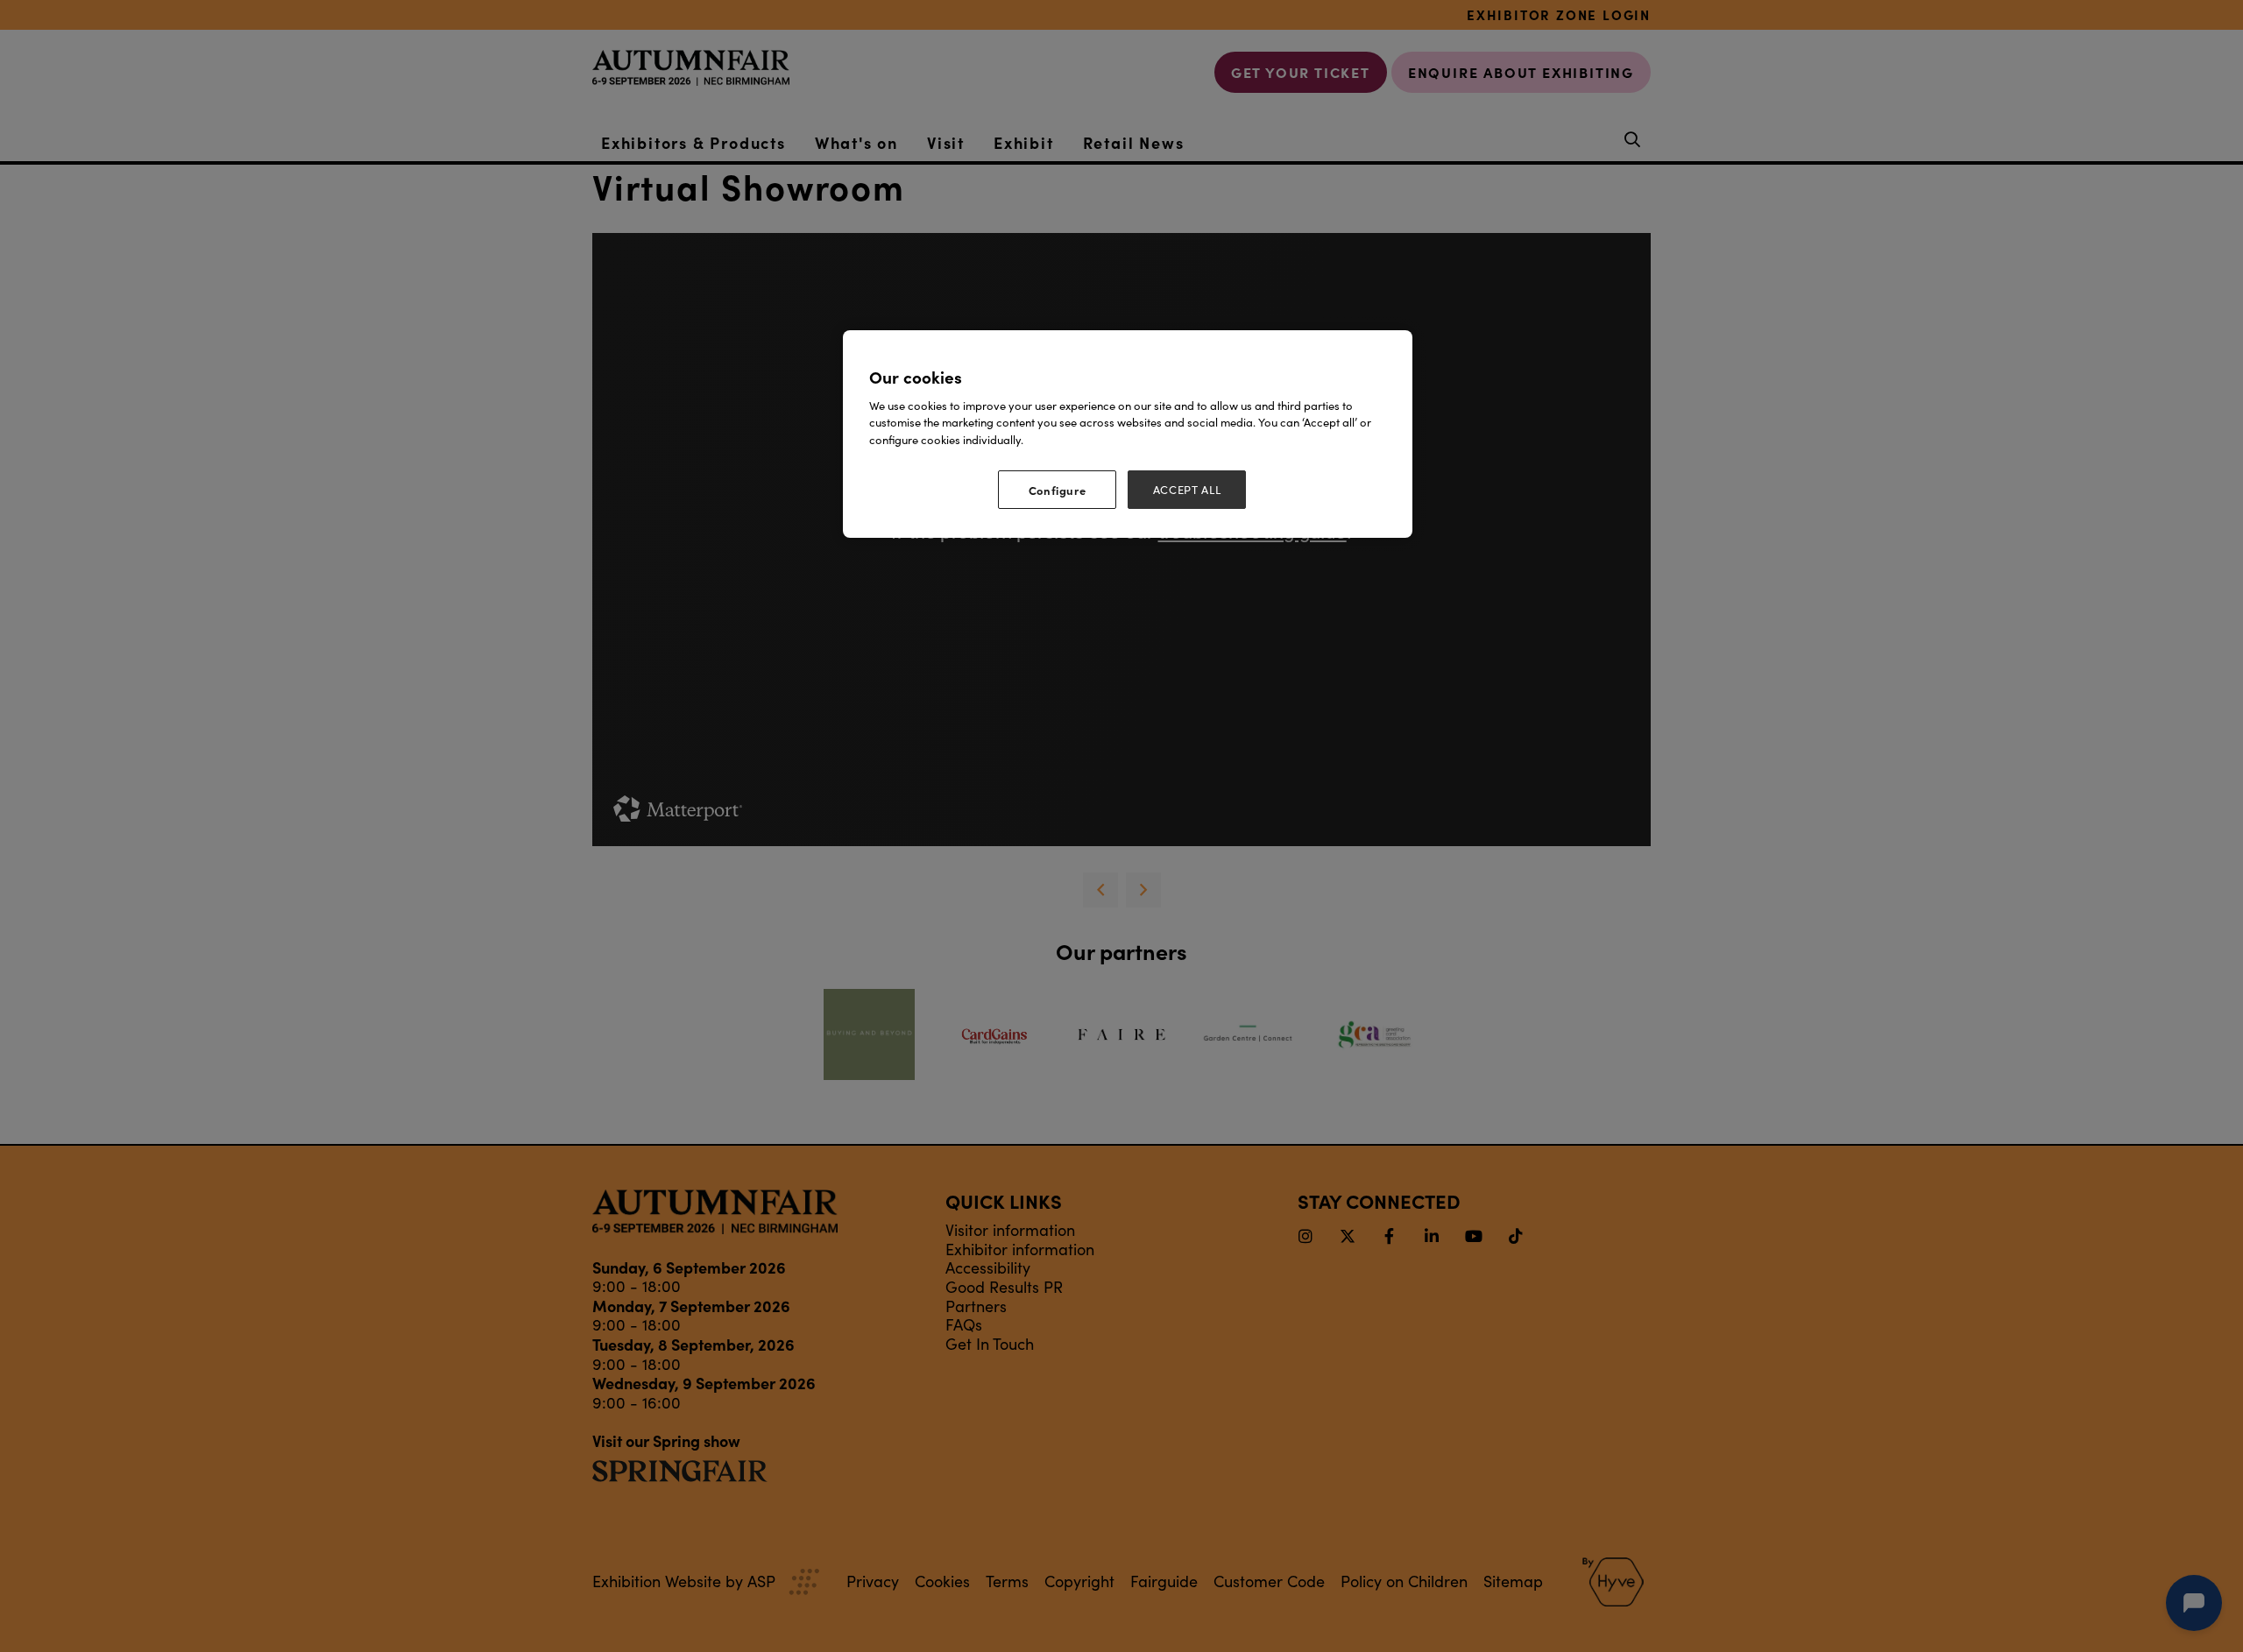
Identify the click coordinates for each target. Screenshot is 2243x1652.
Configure (1058, 490)
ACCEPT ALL (1187, 490)
